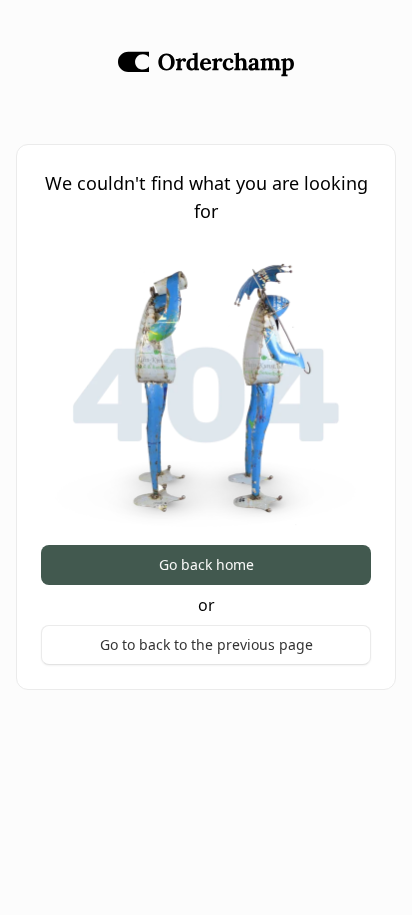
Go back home (206, 564)
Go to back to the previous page (206, 644)
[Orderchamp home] (206, 64)
